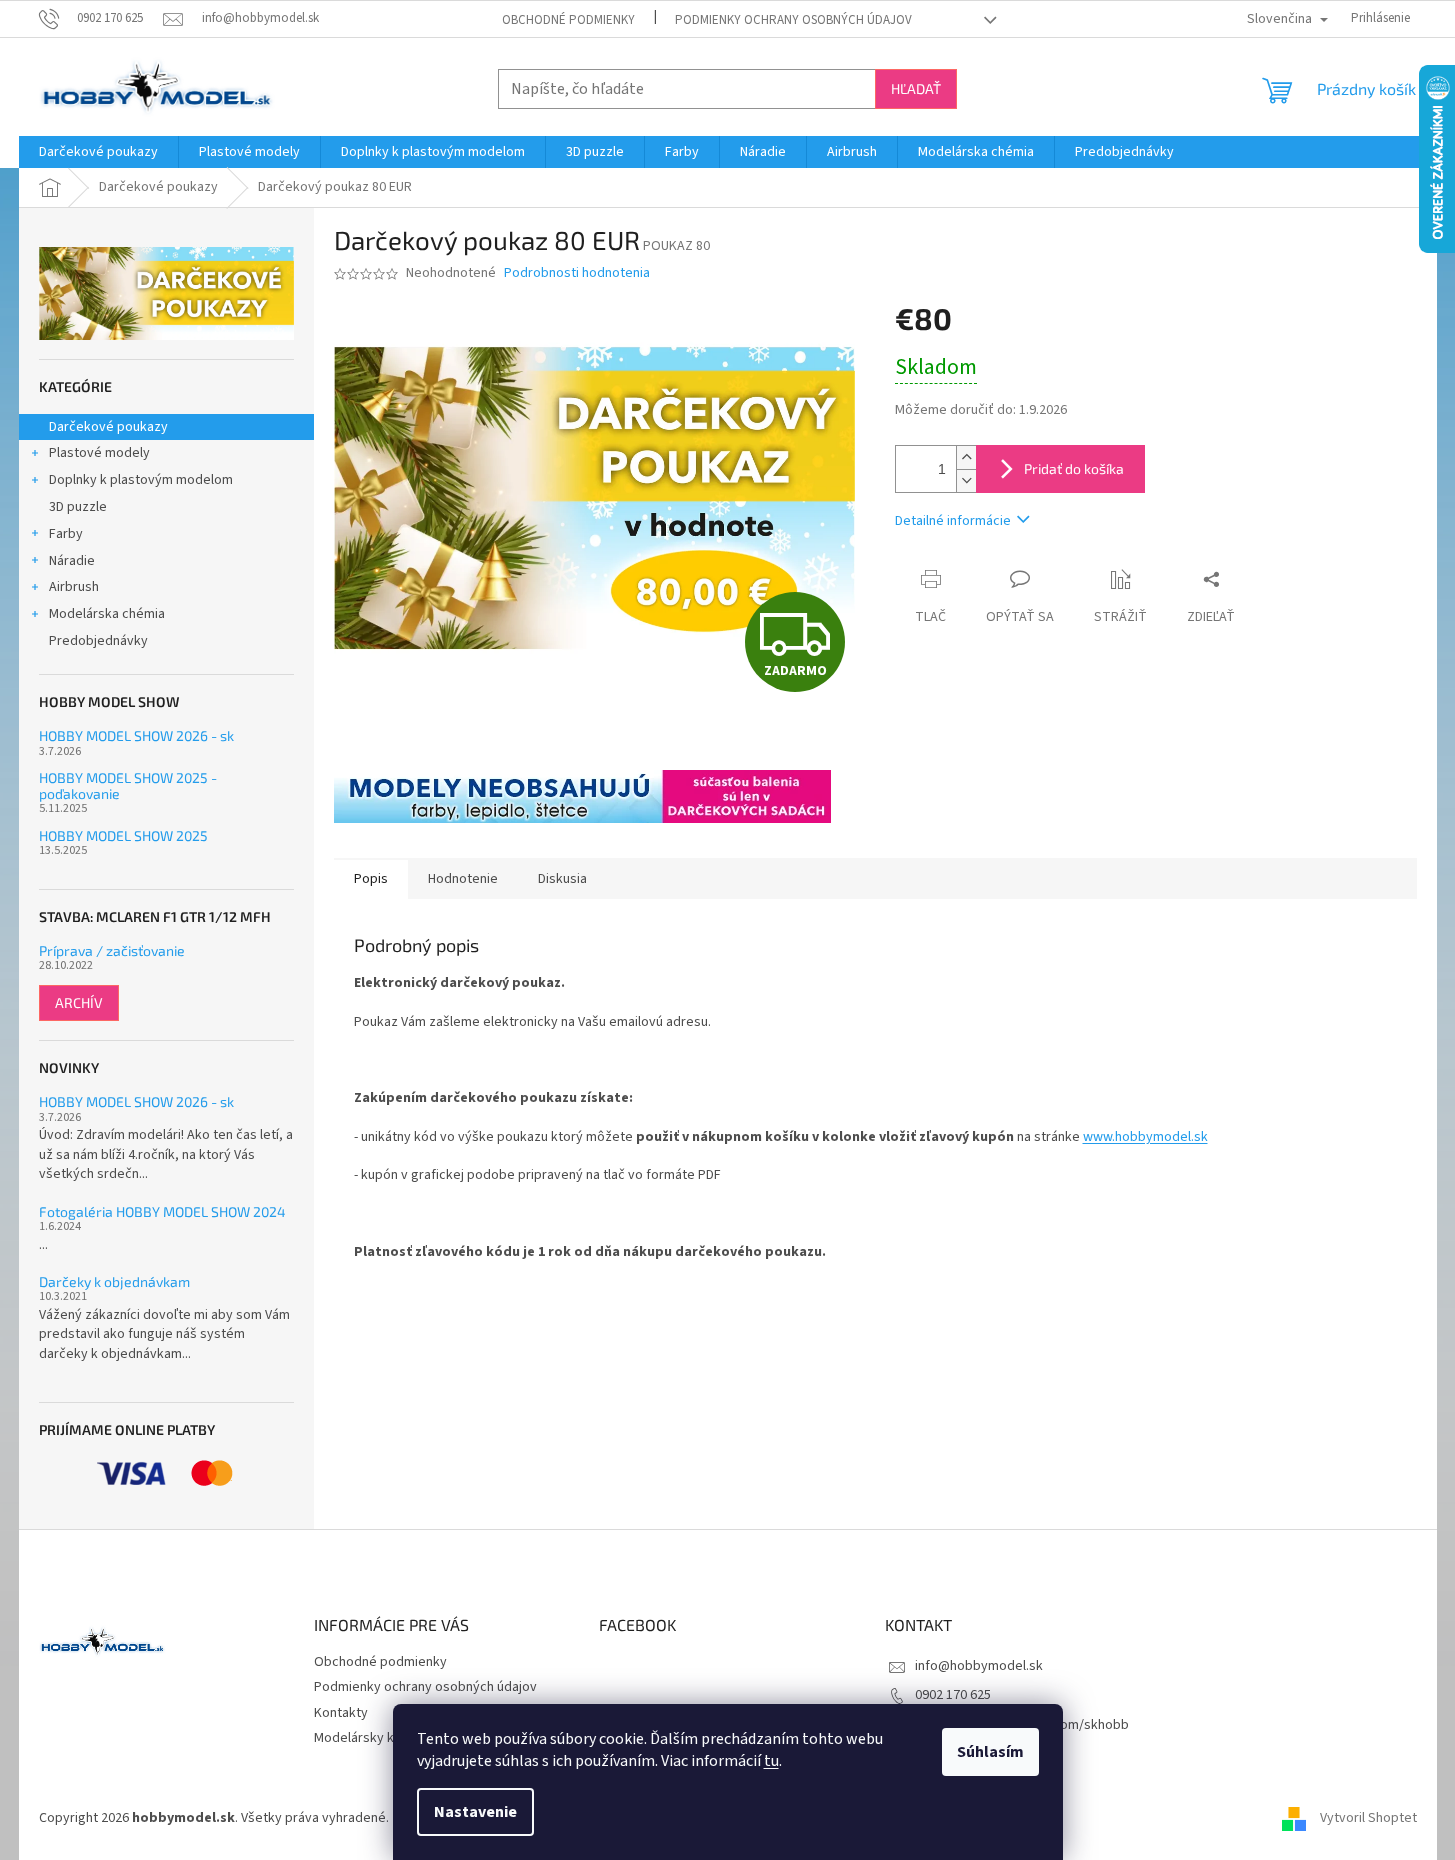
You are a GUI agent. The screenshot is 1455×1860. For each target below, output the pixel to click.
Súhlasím (990, 1752)
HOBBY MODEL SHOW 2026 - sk (136, 735)
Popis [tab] (371, 879)
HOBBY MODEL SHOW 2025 (123, 835)
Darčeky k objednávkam (114, 1281)
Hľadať (916, 88)
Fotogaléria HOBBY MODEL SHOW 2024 (162, 1211)
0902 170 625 (953, 1695)
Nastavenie (475, 1812)
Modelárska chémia (107, 614)
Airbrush (74, 587)
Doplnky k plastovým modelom (141, 480)
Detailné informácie (953, 521)
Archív (79, 1002)
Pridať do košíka (1074, 468)
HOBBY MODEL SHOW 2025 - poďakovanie (128, 785)
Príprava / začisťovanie (112, 950)
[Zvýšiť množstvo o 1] (966, 457)
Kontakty (341, 1713)
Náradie (72, 561)
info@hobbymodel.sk (979, 1666)
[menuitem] (98, 152)
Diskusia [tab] (562, 879)
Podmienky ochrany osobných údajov (793, 20)
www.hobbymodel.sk (1145, 1137)
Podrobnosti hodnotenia (577, 273)
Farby (66, 534)
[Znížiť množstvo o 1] (966, 480)
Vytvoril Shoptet (1368, 1818)
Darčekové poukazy (108, 427)
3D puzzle (78, 507)
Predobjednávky (98, 641)
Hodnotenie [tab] (463, 879)
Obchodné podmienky (568, 20)
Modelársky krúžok (371, 1738)
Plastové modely (99, 453)
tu (771, 1761)
